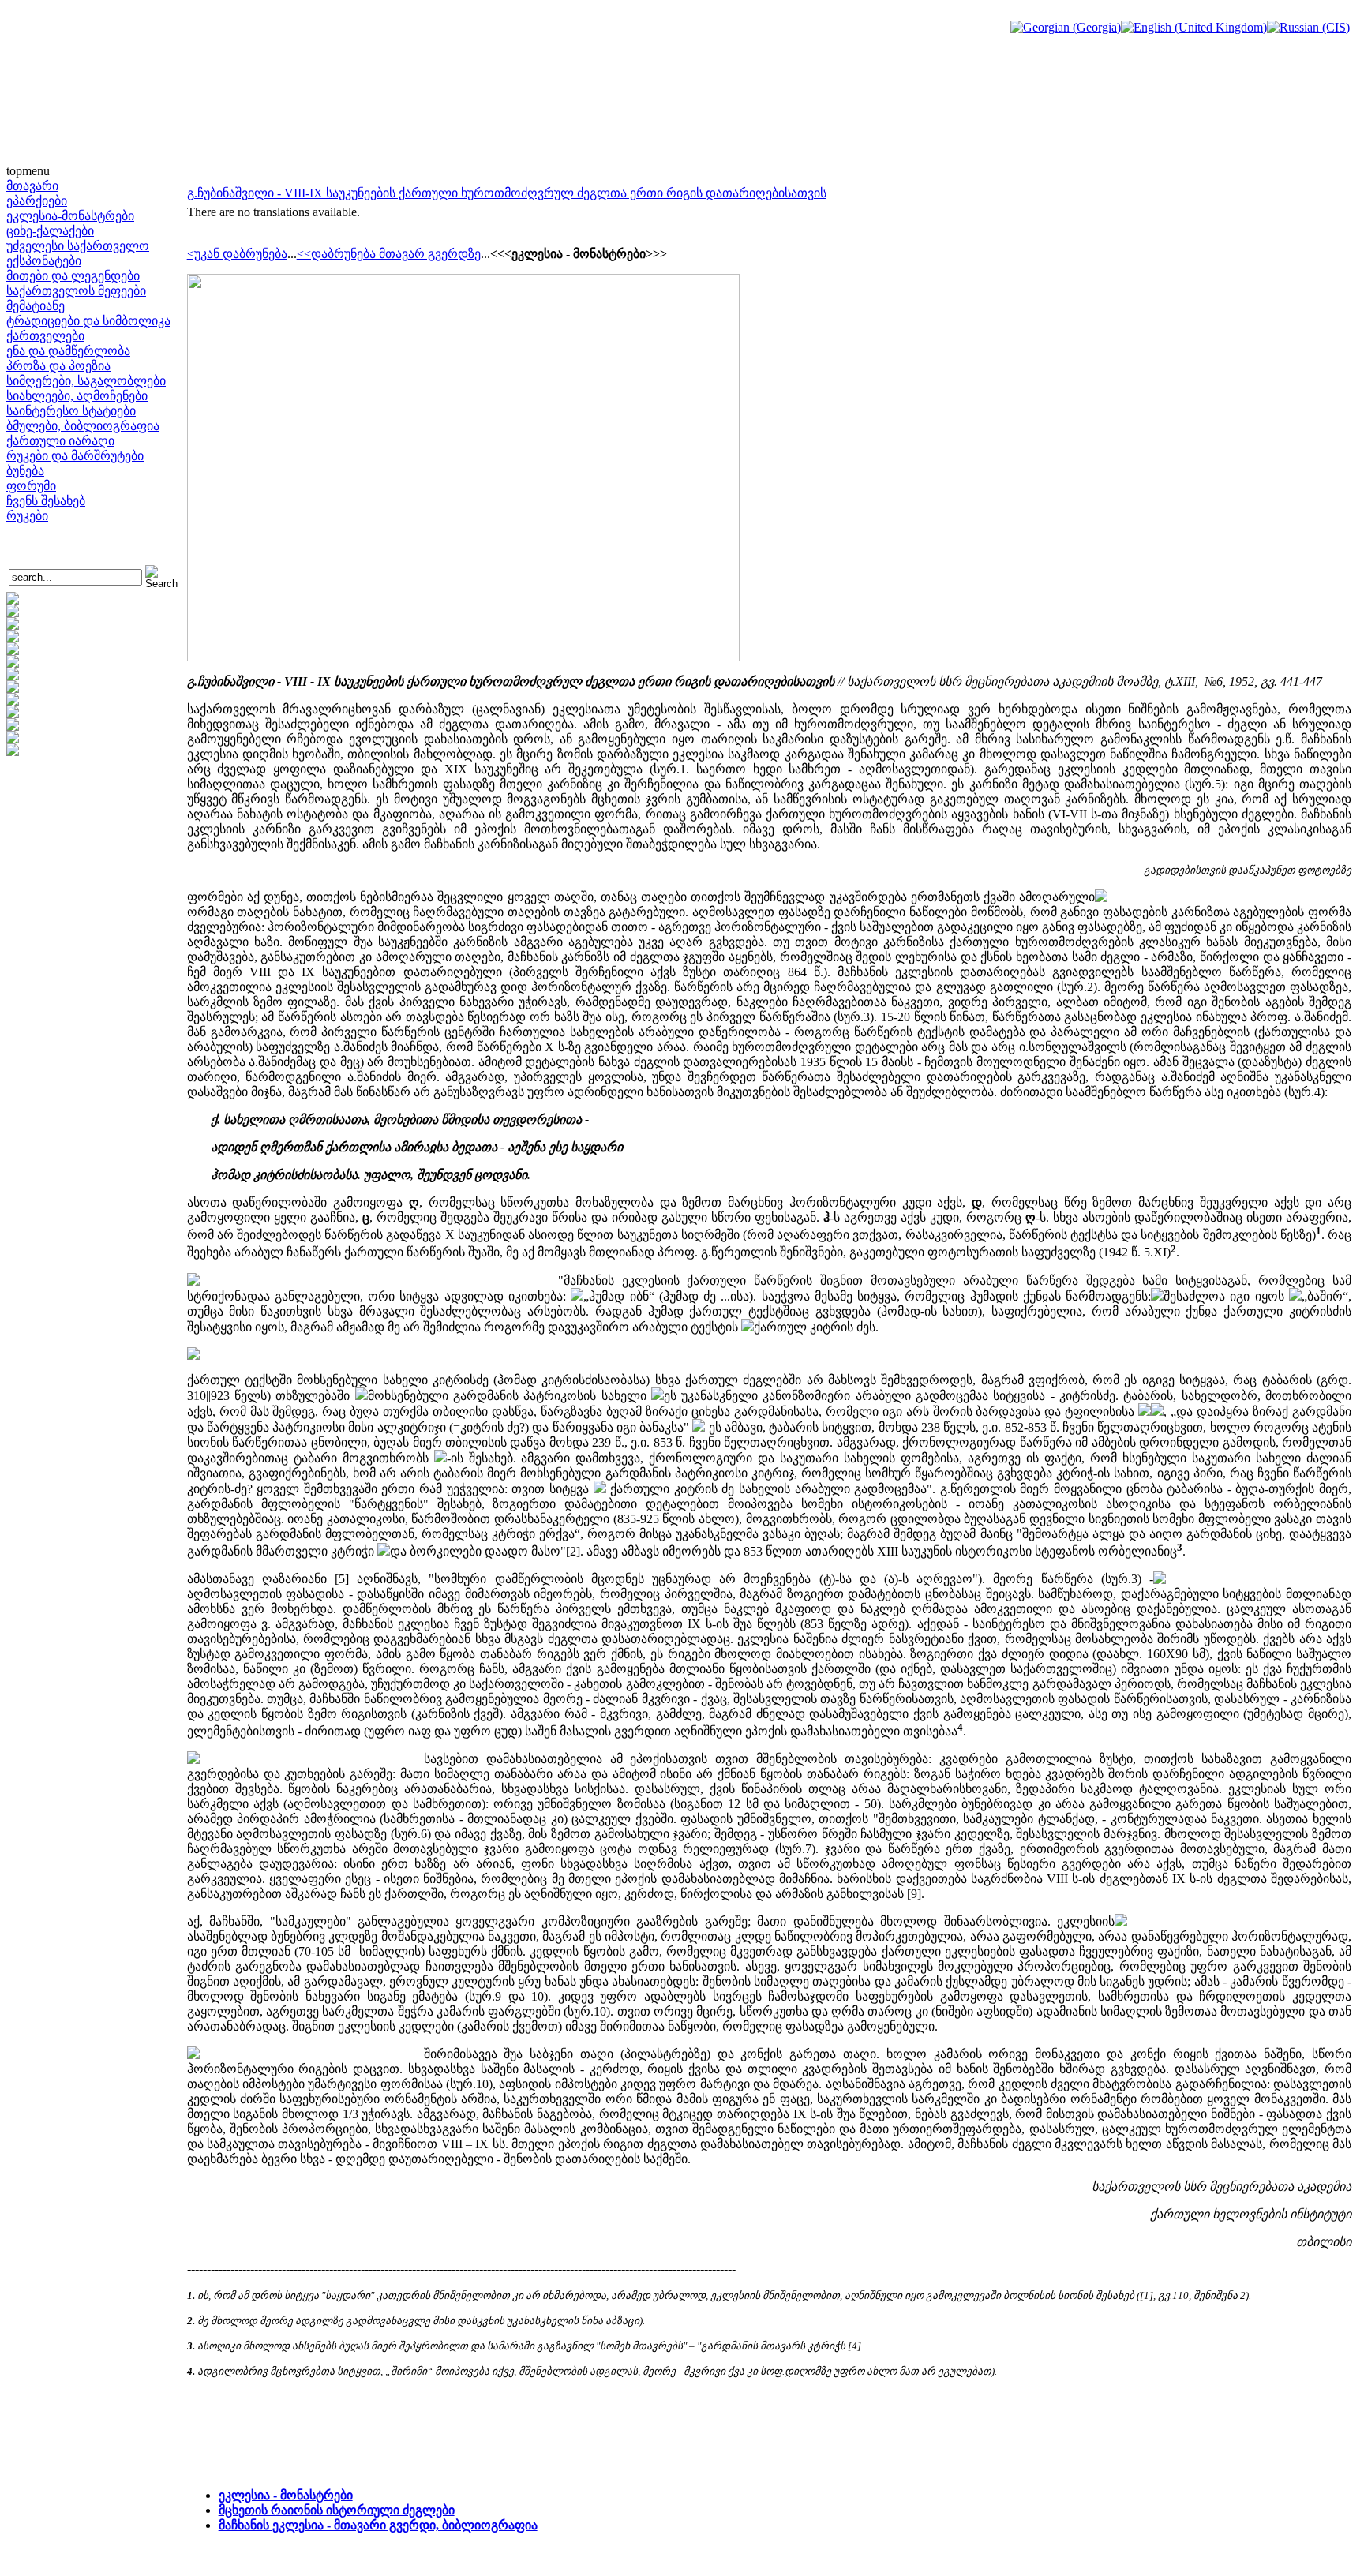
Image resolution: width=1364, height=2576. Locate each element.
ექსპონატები (44, 261)
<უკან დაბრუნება (237, 254)
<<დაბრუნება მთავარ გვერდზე (389, 254)
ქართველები (45, 336)
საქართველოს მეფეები (76, 291)
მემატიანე (36, 306)
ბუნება (25, 471)
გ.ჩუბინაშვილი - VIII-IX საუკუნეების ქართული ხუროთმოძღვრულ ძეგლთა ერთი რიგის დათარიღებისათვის (507, 193)
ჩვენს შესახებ (46, 501)
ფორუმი (31, 486)
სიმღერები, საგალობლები (86, 381)
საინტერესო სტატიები (71, 411)
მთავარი (32, 186)
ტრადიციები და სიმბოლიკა (88, 321)
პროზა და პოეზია (58, 366)
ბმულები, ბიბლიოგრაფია (83, 426)
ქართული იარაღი (60, 441)
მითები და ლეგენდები (73, 276)
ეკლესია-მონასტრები (70, 216)
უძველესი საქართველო (78, 246)
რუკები (27, 516)
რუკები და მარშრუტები (75, 456)
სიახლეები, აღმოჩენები (77, 396)
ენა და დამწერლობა (68, 351)
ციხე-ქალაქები (50, 231)
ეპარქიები (37, 201)
